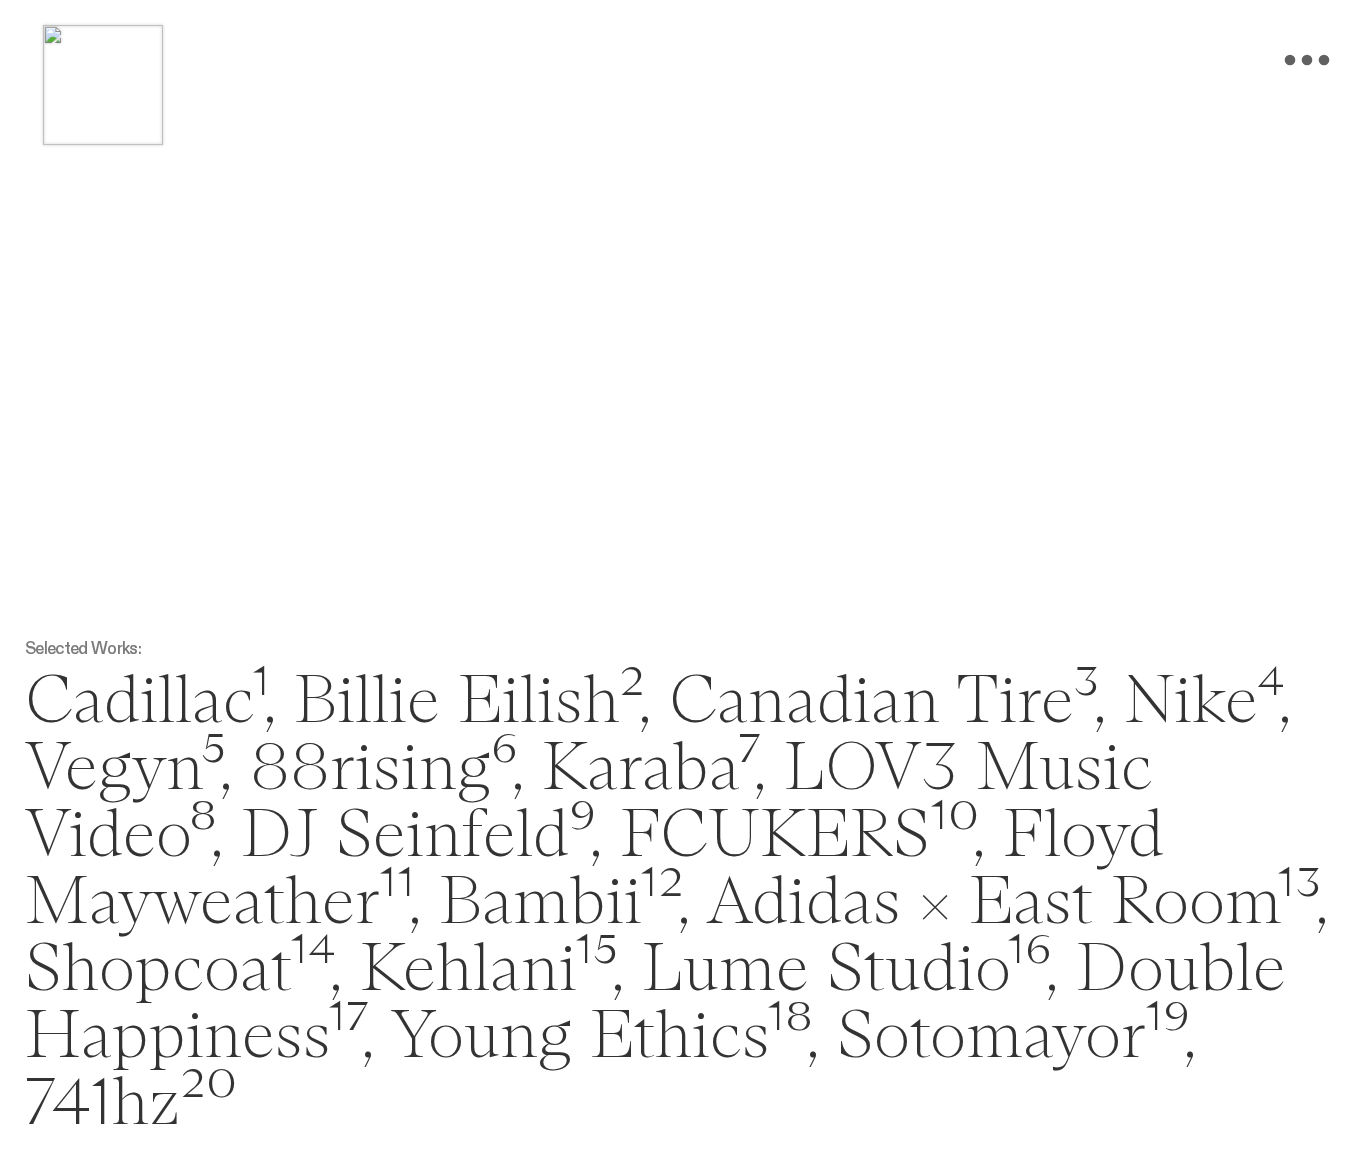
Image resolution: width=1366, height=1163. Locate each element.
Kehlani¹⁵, (492, 970)
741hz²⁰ (131, 1104)
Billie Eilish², (463, 702)
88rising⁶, (387, 769)
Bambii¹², (564, 903)
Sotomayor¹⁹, (1016, 1037)
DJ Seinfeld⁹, (421, 836)
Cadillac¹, (150, 702)
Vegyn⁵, (128, 769)
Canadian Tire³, (887, 702)
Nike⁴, (1207, 702)
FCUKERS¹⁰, (802, 836)
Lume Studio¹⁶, (850, 970)
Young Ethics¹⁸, (604, 1037)
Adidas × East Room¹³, (1017, 903)
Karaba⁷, (654, 769)
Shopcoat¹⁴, (183, 970)
